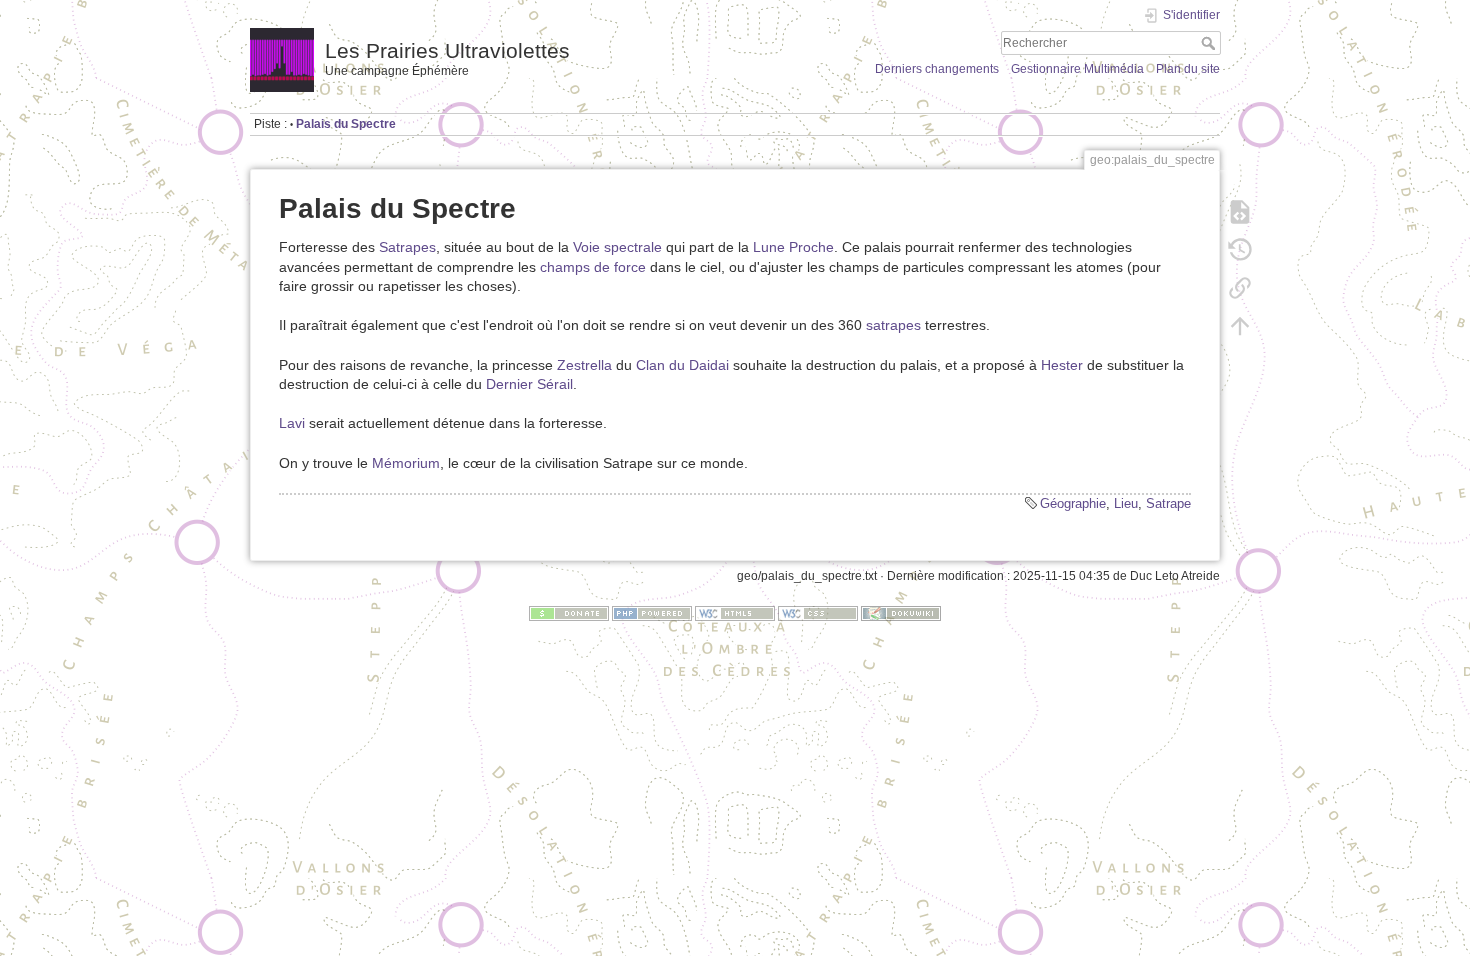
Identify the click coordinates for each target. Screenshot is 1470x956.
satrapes (893, 325)
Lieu (1126, 503)
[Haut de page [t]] (1240, 326)
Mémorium (406, 463)
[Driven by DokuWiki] (901, 613)
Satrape (1168, 503)
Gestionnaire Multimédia (1077, 69)
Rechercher (1210, 43)
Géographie (1073, 503)
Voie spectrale (617, 247)
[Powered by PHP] (652, 613)
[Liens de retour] (1240, 288)
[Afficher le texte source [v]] (1240, 212)
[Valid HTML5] (735, 613)
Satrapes (407, 247)
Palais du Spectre (346, 124)
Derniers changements (937, 69)
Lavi (292, 423)
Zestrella (584, 365)
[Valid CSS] (818, 613)
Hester (1062, 365)
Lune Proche (793, 247)
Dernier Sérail (529, 384)
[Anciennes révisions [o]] (1240, 250)
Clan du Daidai (682, 365)
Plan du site (1188, 69)
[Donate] (569, 613)
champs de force (593, 267)
